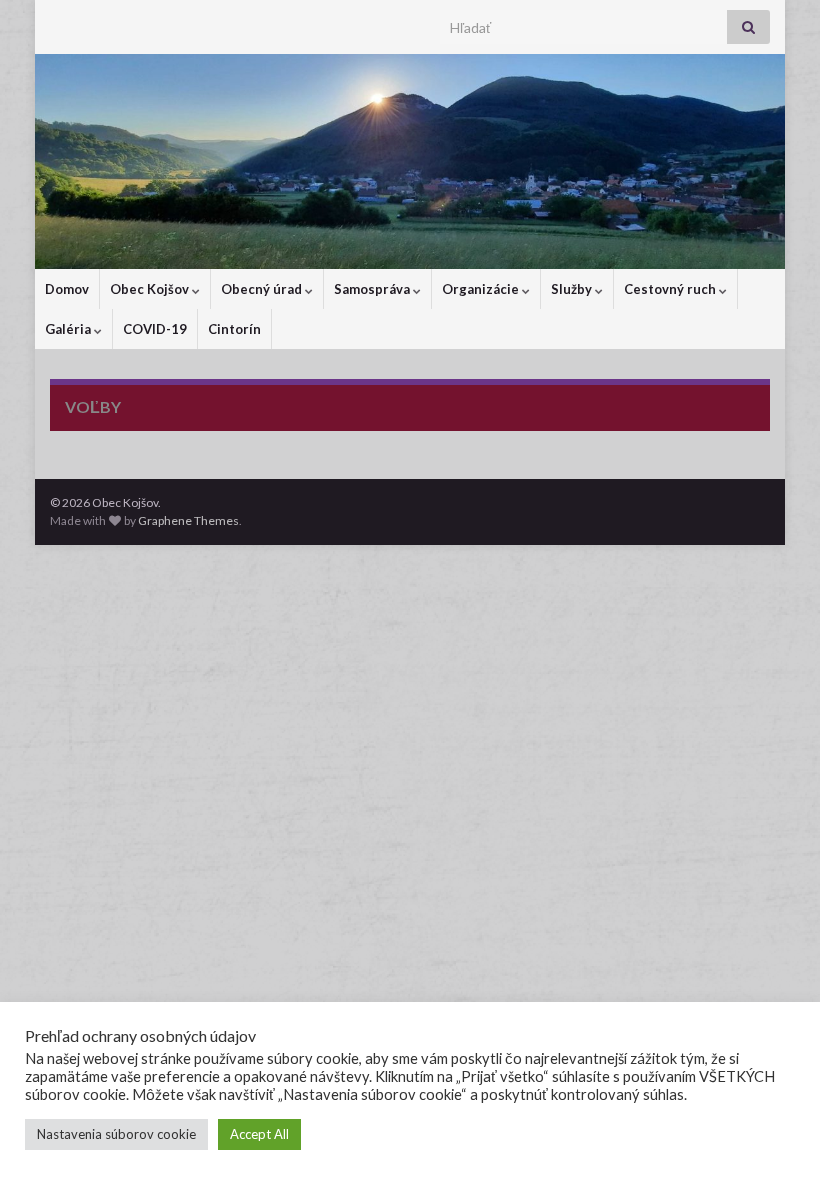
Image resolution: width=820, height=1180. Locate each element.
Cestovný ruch (671, 289)
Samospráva (373, 289)
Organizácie (482, 289)
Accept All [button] (259, 1134)
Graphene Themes (188, 520)
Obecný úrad (263, 289)
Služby (573, 289)
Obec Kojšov (151, 289)
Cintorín (234, 329)
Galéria (69, 329)
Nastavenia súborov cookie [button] (116, 1134)
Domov (67, 289)
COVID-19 (155, 329)
